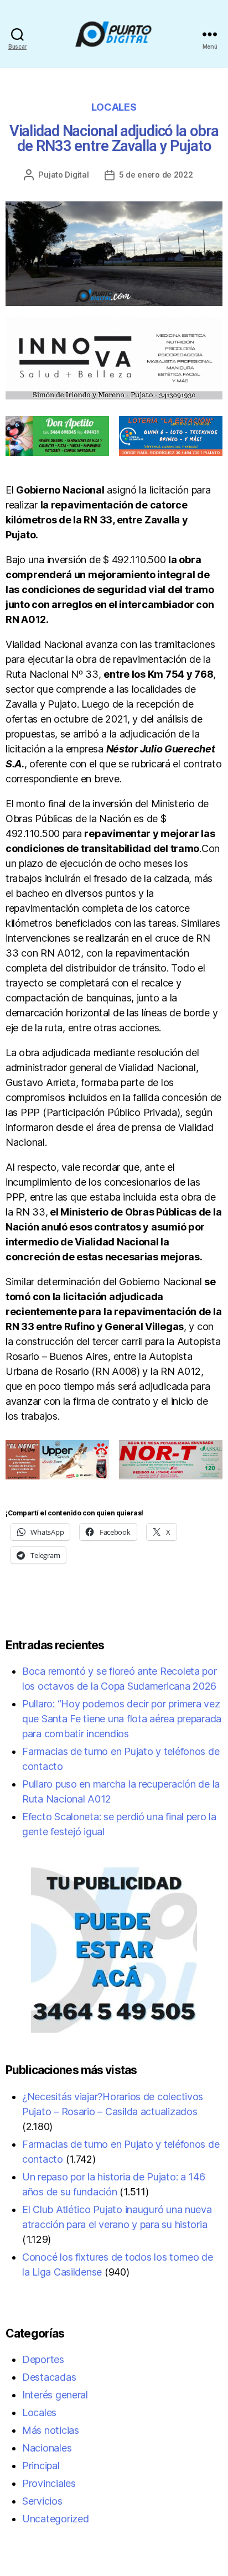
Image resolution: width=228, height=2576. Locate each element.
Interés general (55, 2395)
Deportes (43, 2359)
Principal (41, 2466)
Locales (114, 107)
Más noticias (51, 2430)
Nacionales (47, 2448)
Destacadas (49, 2377)
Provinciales (49, 2483)
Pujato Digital (63, 175)
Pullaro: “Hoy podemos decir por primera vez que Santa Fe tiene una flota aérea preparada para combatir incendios (122, 1719)
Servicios (42, 2501)
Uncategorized (56, 2519)
